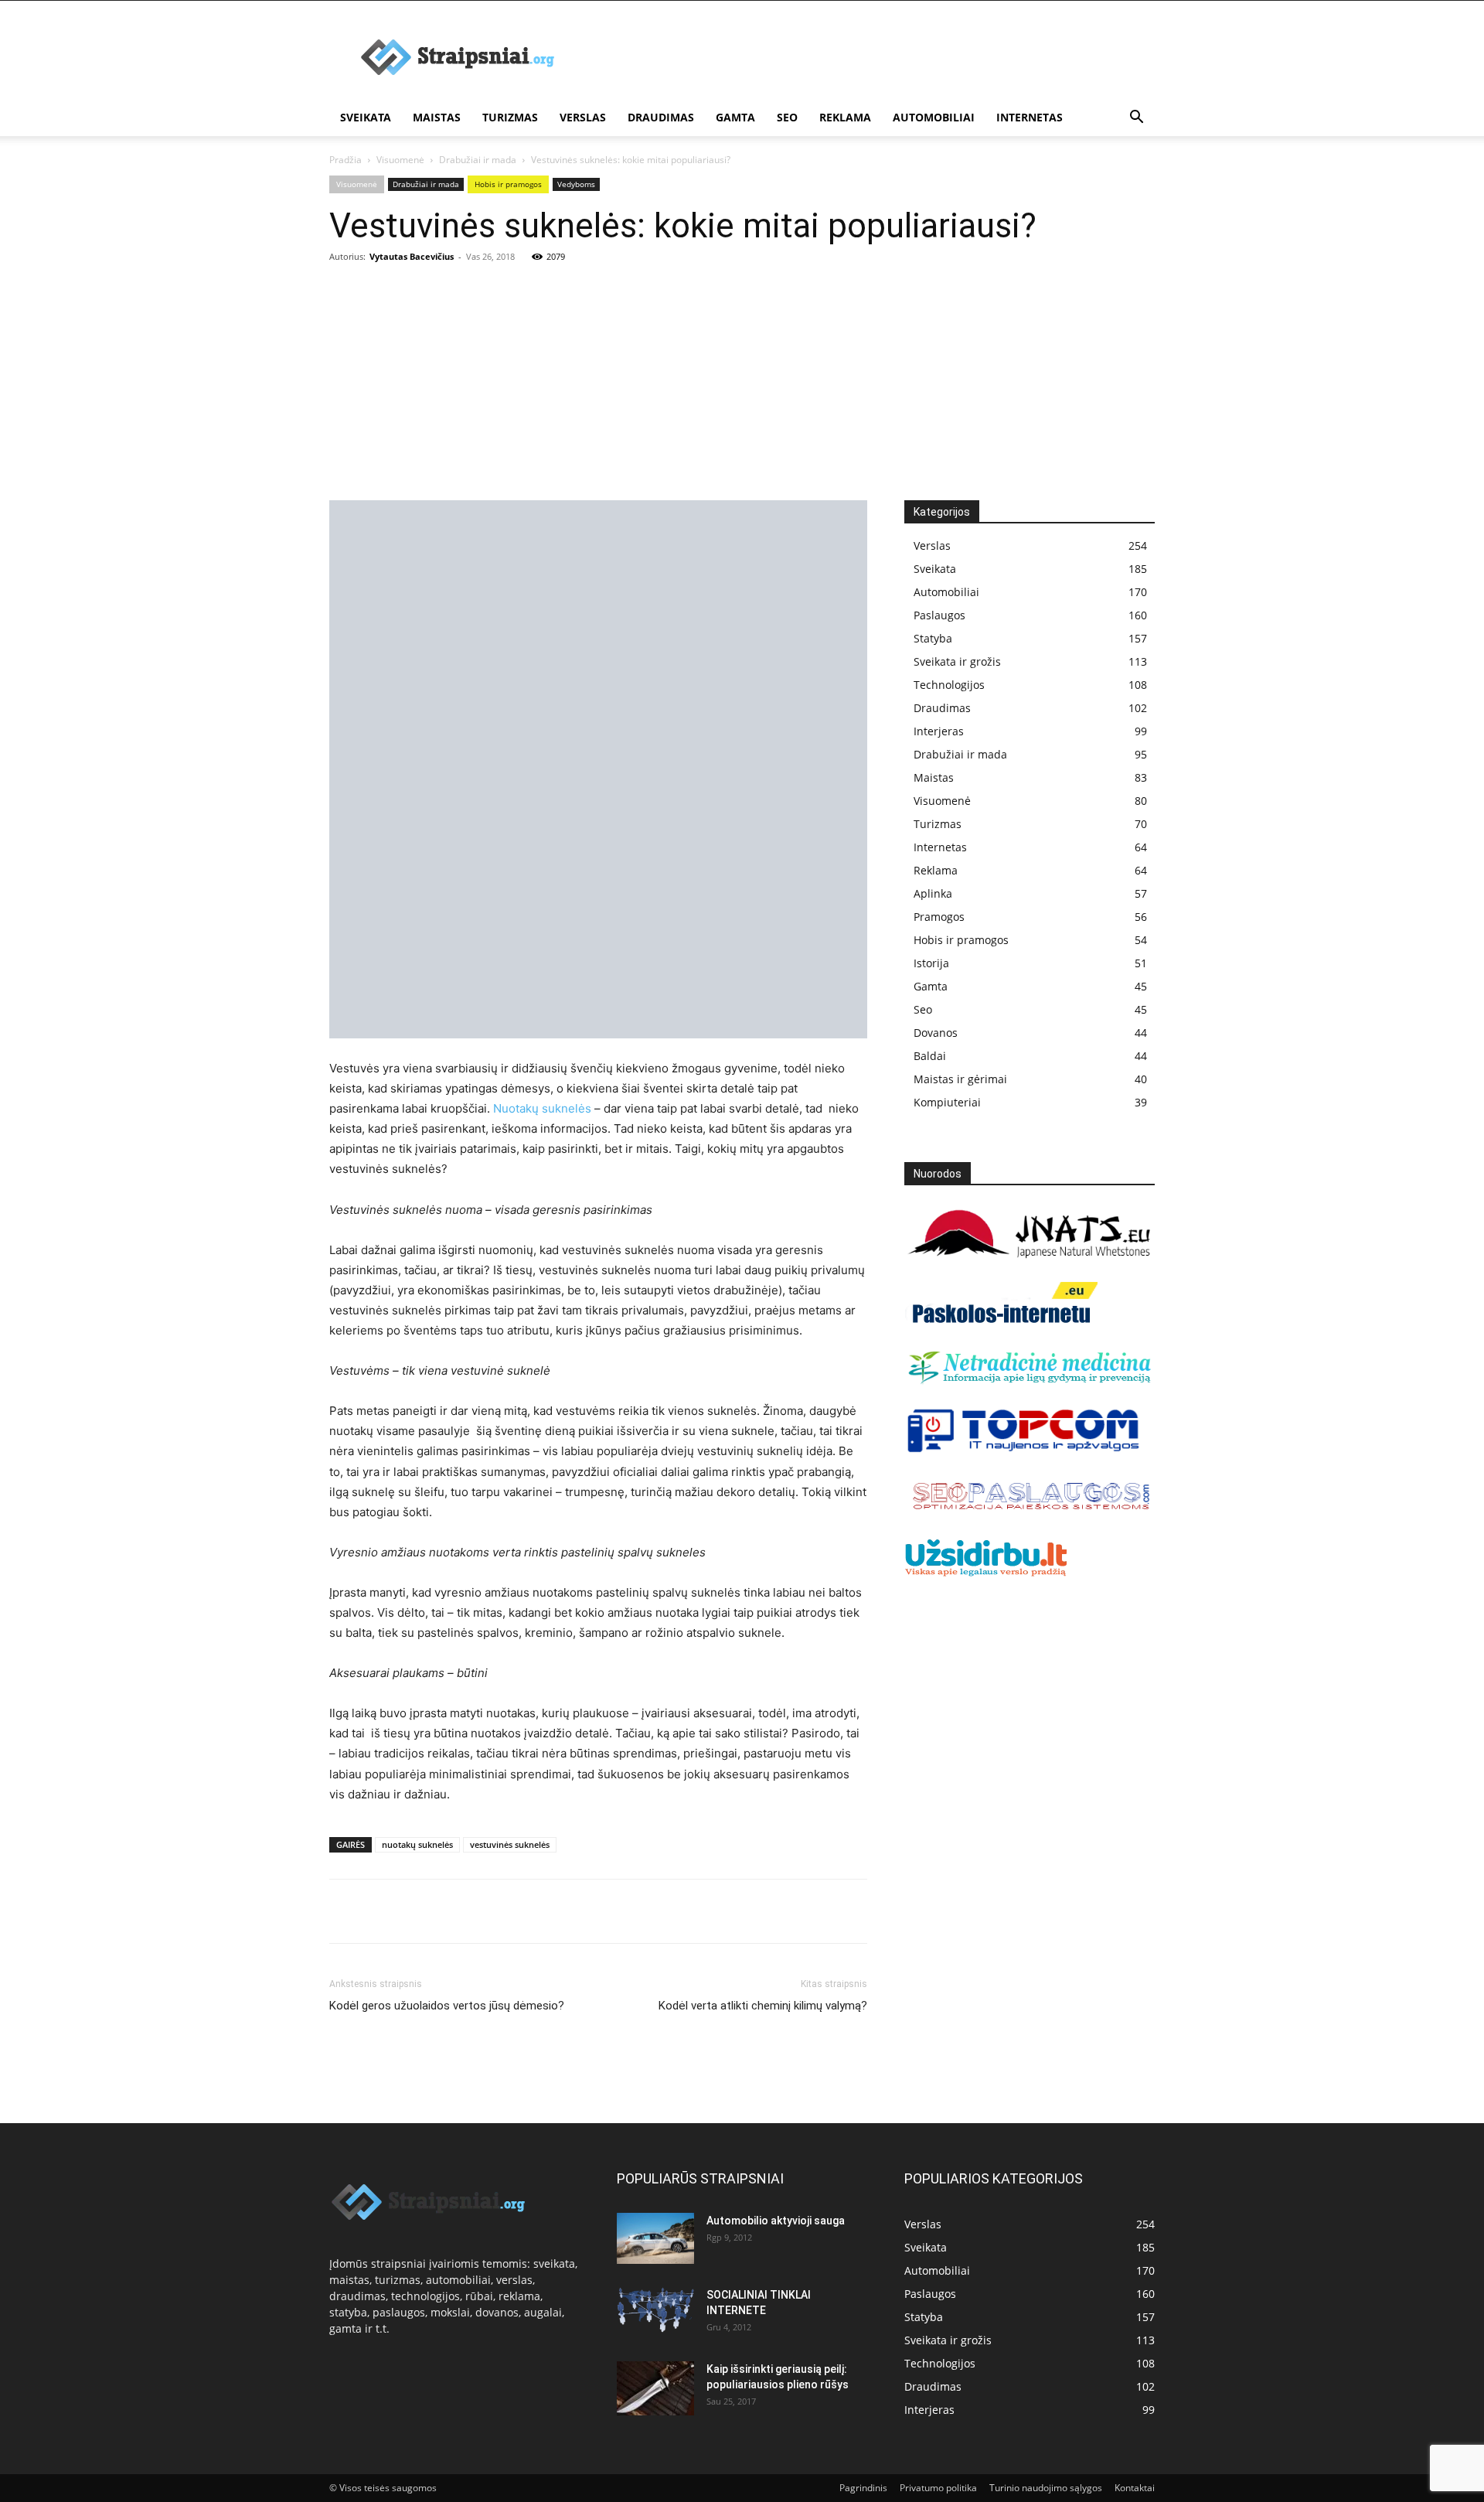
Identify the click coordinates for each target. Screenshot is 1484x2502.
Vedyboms (576, 184)
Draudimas (661, 117)
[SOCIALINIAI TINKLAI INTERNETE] (655, 2310)
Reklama (845, 117)
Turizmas (510, 117)
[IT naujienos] (1024, 1449)
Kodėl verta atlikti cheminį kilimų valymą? (763, 2006)
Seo (787, 117)
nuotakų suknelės (417, 1844)
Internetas (1030, 117)
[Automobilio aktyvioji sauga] (655, 2239)
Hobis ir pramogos (508, 184)
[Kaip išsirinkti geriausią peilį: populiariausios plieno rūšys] (655, 2388)
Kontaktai (1135, 2488)
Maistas (437, 117)
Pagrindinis (863, 2488)
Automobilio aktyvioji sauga (776, 2221)
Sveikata (366, 117)
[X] (380, 1911)
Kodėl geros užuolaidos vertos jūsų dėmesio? (447, 2006)
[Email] (522, 1911)
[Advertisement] (742, 384)
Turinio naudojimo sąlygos (1046, 2488)
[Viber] (487, 1911)
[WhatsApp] (451, 1911)
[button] (1136, 119)
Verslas (583, 117)
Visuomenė (400, 160)
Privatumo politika (938, 2488)
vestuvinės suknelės (510, 1844)
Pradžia (345, 160)
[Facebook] (345, 1911)
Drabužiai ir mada (478, 160)
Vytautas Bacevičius (412, 256)
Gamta (735, 117)
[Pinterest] (416, 1911)
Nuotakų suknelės (542, 1108)
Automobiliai (934, 117)
